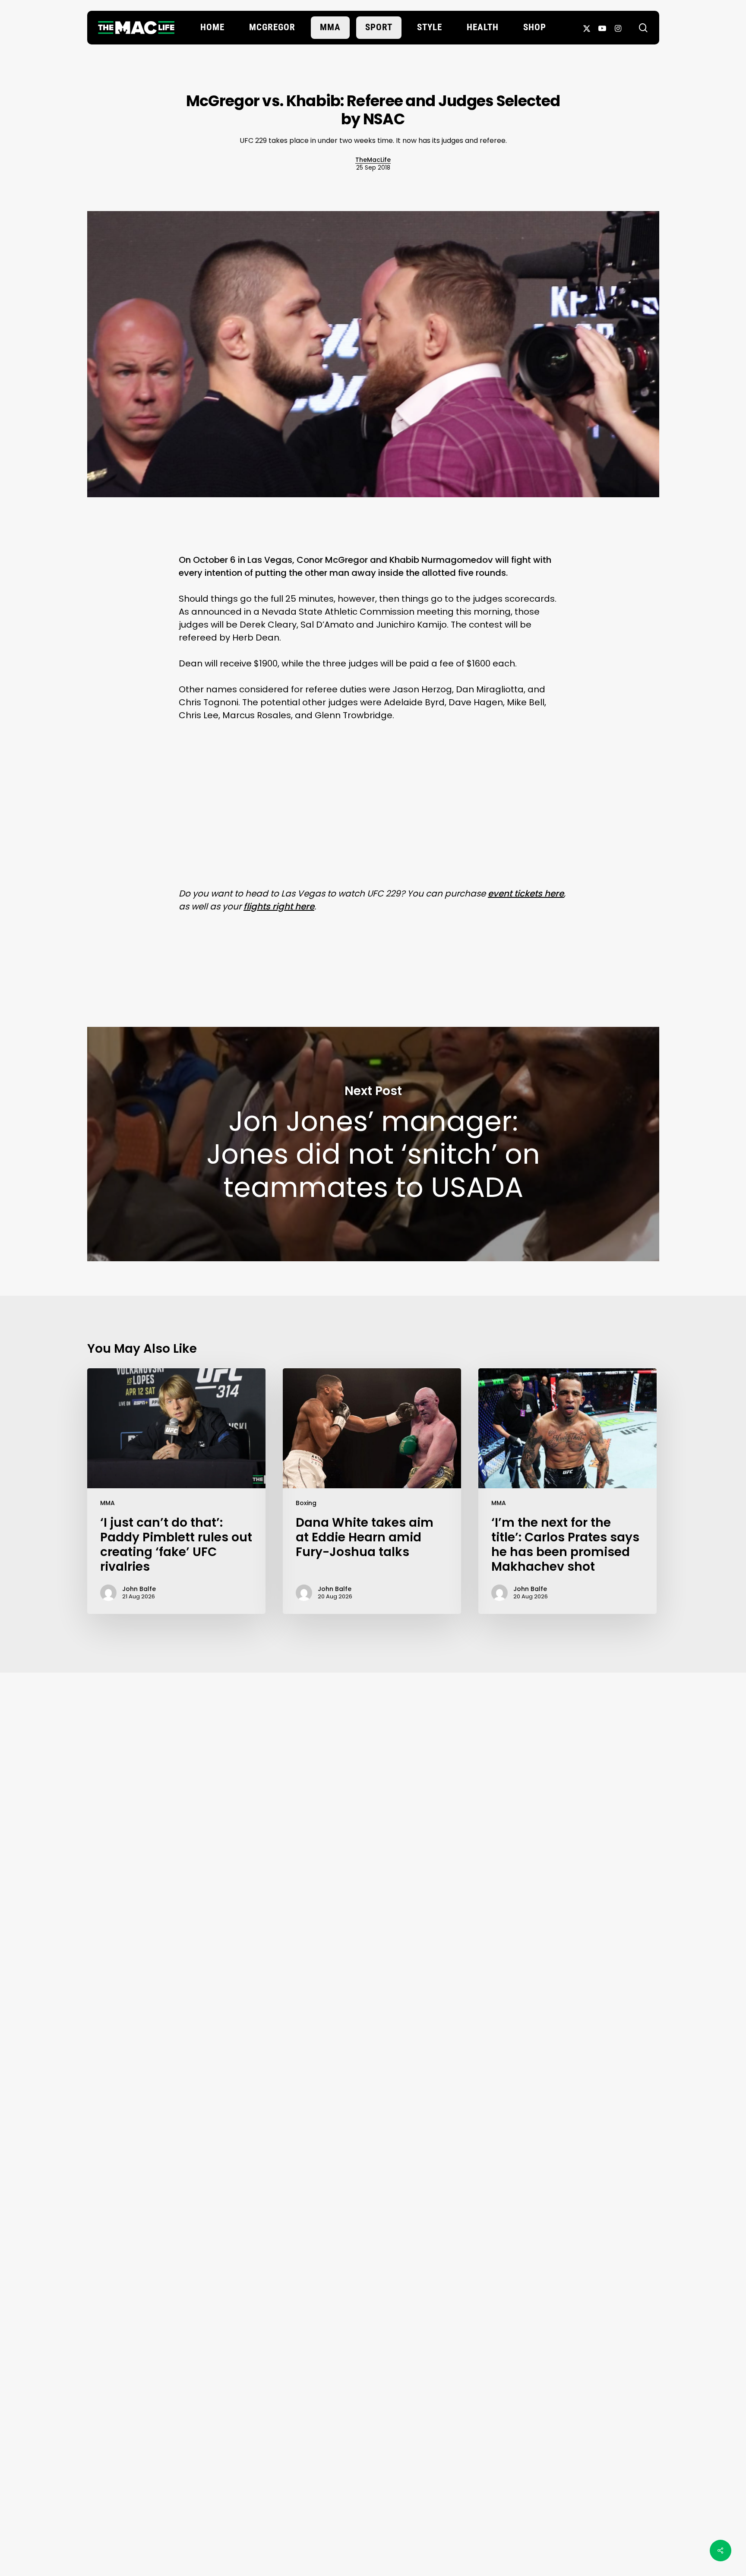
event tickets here (526, 893)
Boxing (306, 1503)
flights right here (279, 906)
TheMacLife (373, 160)
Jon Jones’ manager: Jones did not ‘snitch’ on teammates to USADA (373, 1144)
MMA (107, 1503)
